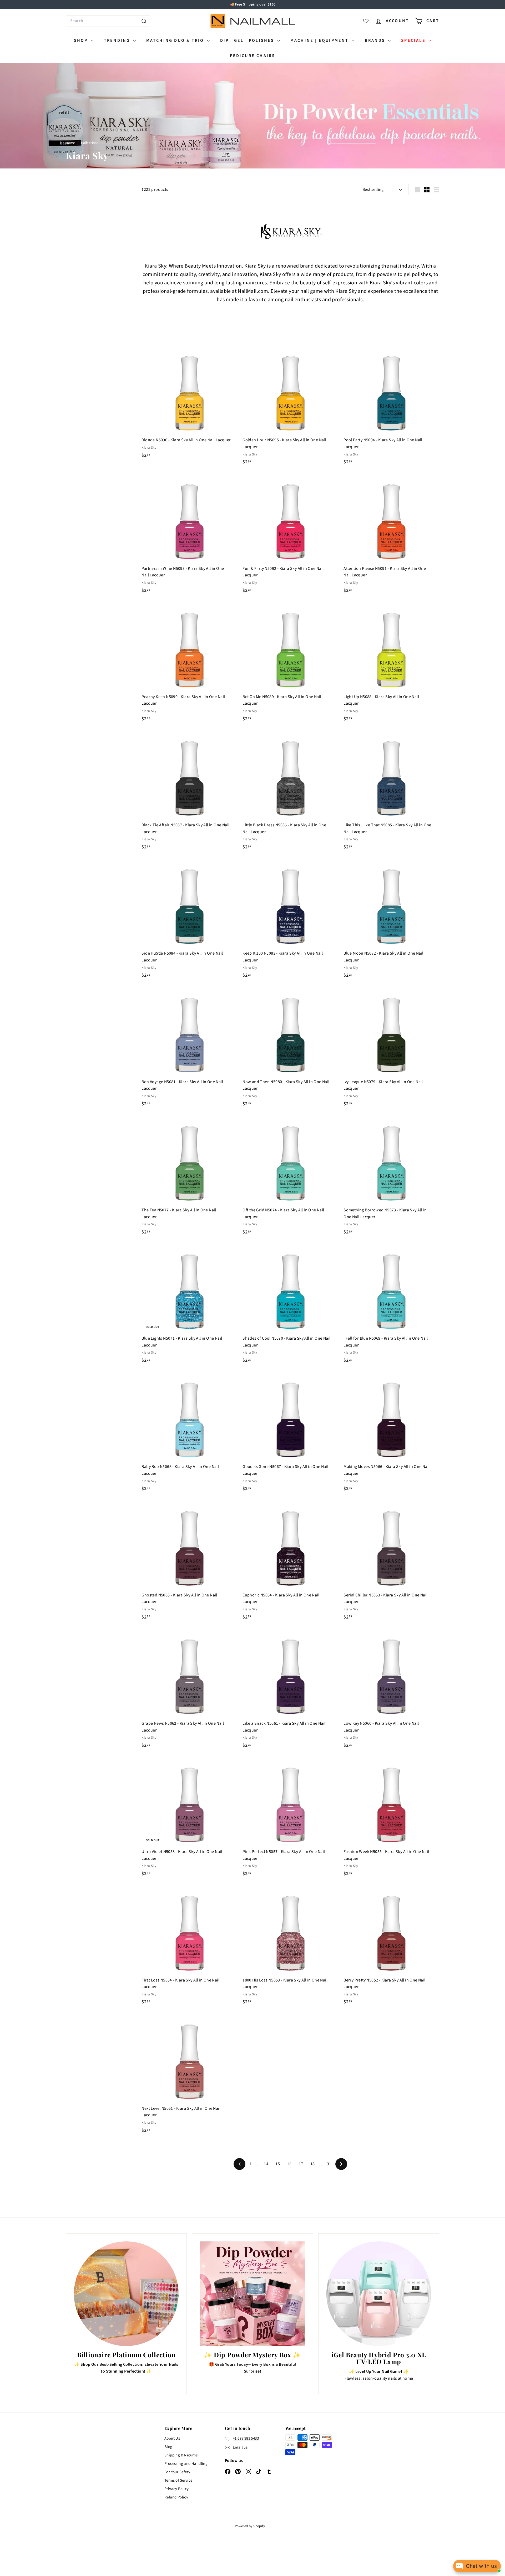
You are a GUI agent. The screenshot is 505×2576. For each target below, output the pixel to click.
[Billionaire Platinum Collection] (126, 2294)
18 (313, 2164)
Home (71, 143)
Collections (90, 143)
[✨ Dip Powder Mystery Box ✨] (252, 2294)
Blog (168, 2447)
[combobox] (108, 21)
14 (266, 2164)
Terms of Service (178, 2480)
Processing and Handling (186, 2464)
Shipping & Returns (181, 2455)
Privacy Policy (177, 2489)
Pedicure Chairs (253, 56)
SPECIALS (414, 40)
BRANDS (376, 40)
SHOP (82, 40)
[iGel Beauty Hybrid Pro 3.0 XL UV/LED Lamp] (379, 2294)
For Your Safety (177, 2472)
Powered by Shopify (250, 2526)
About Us (172, 2438)
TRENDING (118, 40)
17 (301, 2164)
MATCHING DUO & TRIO (176, 40)
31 (329, 2164)
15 (278, 2164)
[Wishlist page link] (366, 21)
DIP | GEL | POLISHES (248, 40)
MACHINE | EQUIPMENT (320, 40)
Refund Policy (176, 2497)
